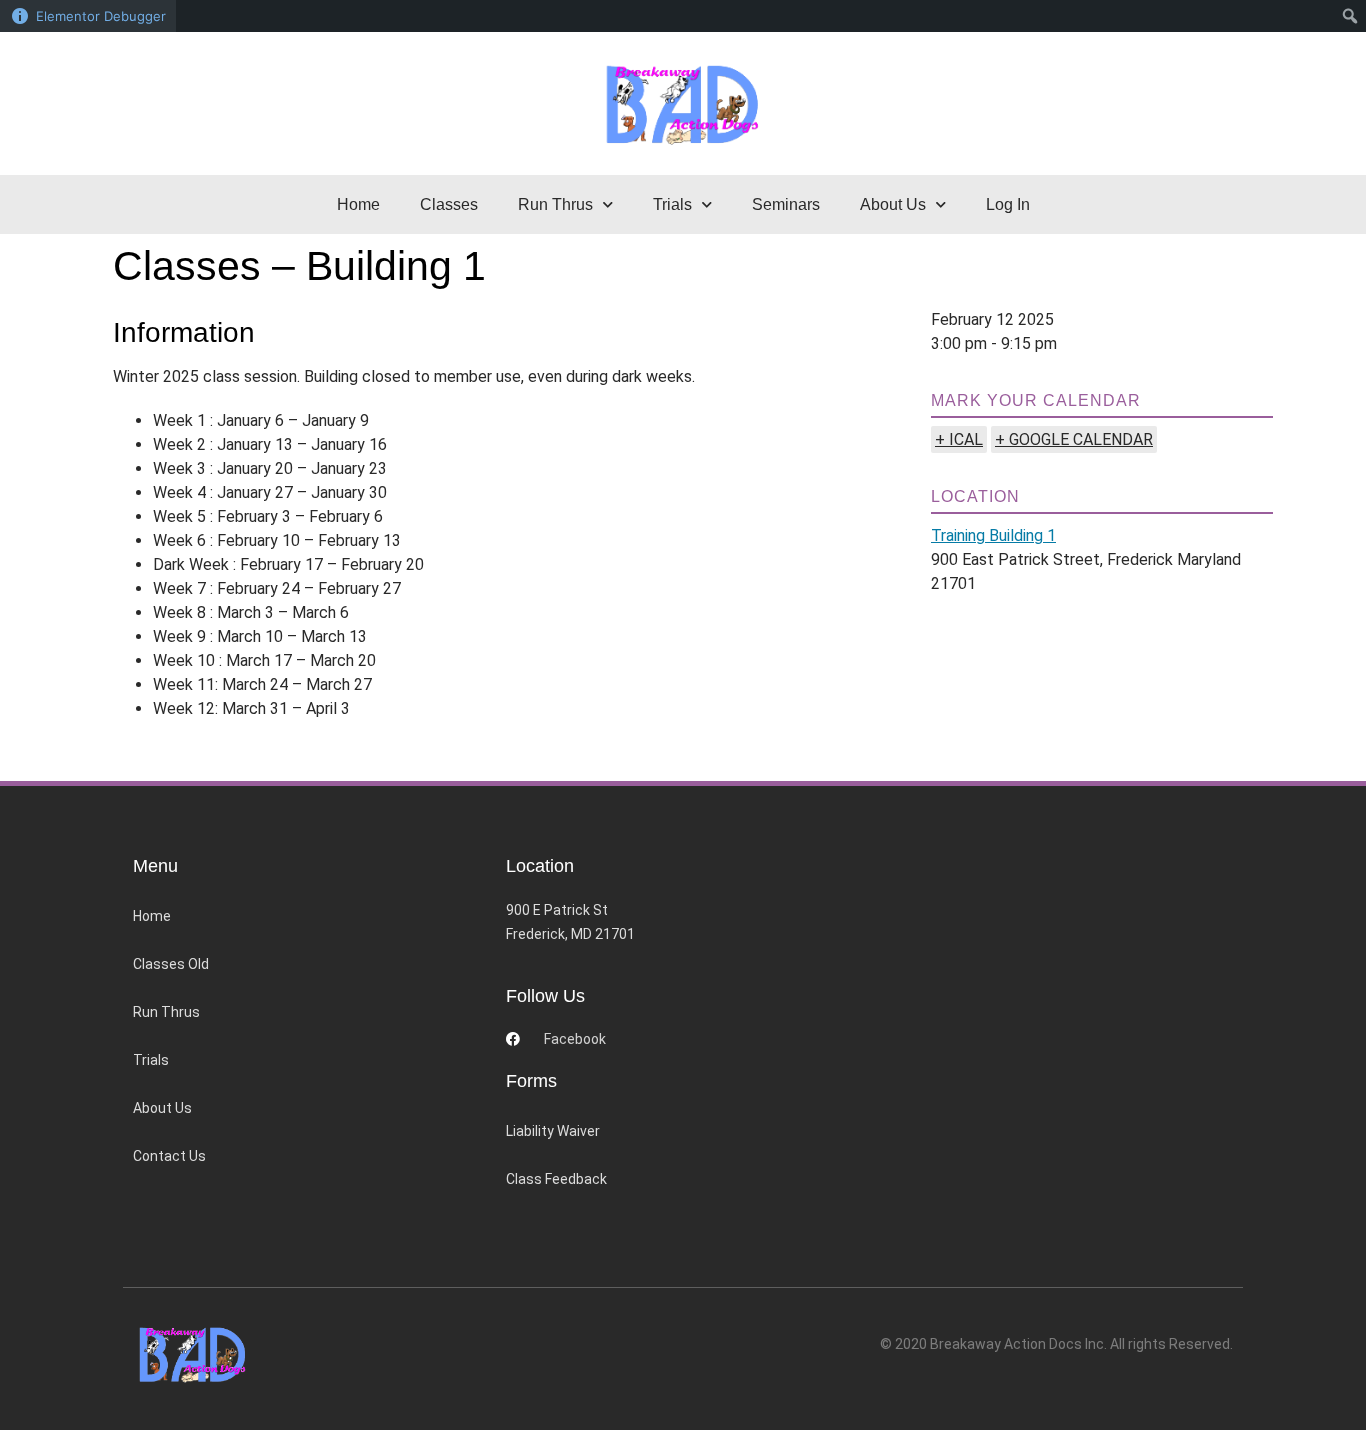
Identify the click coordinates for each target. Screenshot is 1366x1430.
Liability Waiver (553, 1131)
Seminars (786, 204)
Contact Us (169, 1156)
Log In (1008, 204)
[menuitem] (1350, 16)
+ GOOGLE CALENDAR (1074, 439)
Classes (449, 204)
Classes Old (171, 964)
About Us (162, 1108)
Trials (151, 1060)
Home (358, 204)
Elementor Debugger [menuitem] (101, 16)
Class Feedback (556, 1179)
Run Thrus (166, 1012)
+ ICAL (959, 439)
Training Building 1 (993, 535)
